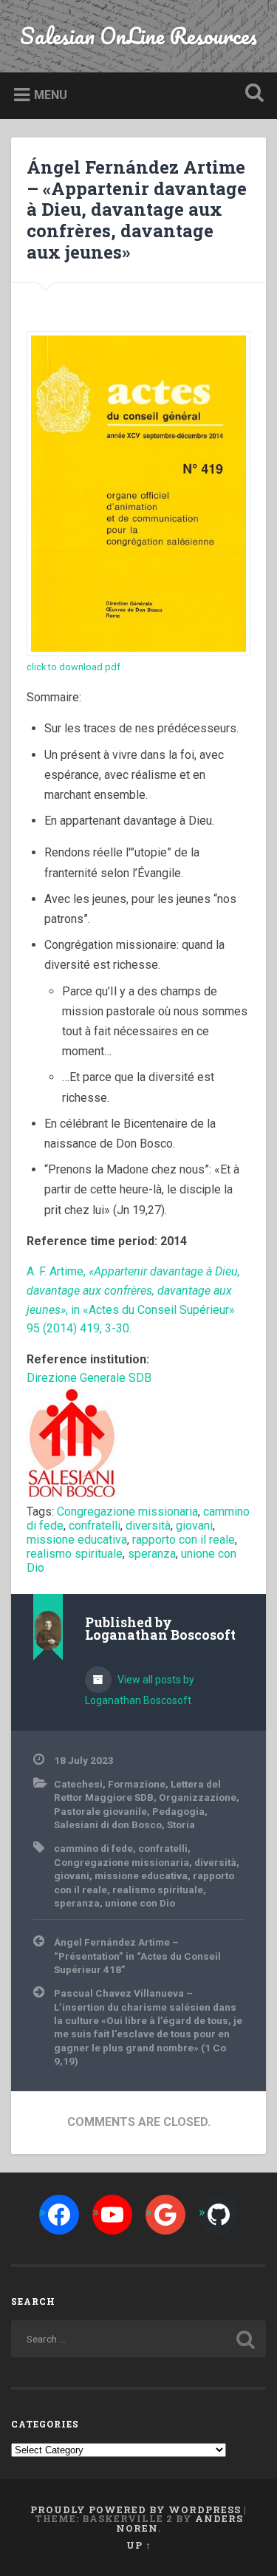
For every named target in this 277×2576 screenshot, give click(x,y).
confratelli (95, 1526)
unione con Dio (140, 1903)
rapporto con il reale (184, 1540)
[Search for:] (138, 2339)
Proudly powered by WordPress (136, 2509)
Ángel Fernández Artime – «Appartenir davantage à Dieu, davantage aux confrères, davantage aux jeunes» (137, 209)
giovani (194, 1526)
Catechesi (78, 1784)
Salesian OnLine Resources (138, 36)
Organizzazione (198, 1797)
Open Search (251, 94)
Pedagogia (178, 1811)
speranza (152, 1554)
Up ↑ (139, 2545)
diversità (148, 1526)
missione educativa (77, 1540)
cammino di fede (93, 1848)
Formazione (137, 1784)
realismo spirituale (75, 1554)
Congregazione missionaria (127, 1512)
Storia (181, 1824)
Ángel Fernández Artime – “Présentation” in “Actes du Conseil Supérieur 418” (137, 1956)
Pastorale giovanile (100, 1811)
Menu (51, 95)
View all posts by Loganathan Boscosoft (140, 1690)
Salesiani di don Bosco (108, 1824)
